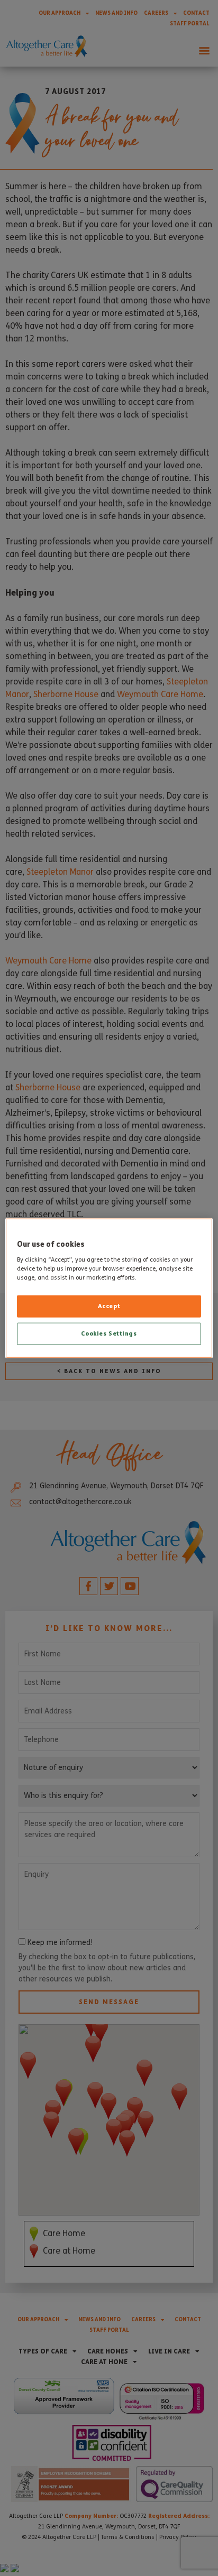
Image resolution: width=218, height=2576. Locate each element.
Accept (109, 1305)
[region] (109, 1288)
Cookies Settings (109, 1333)
